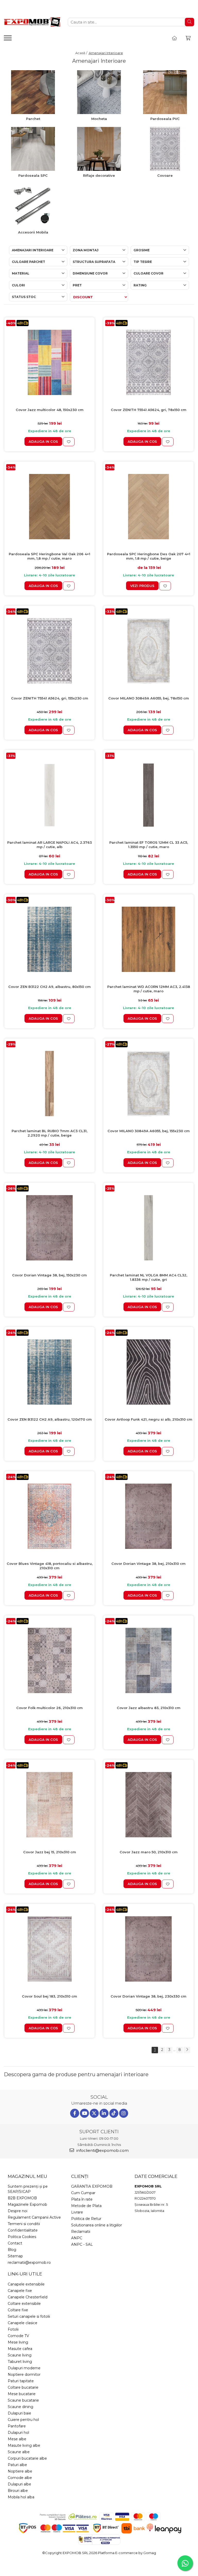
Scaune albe (19, 2452)
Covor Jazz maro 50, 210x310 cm (149, 1852)
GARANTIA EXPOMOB (92, 2186)
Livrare (77, 2212)
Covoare (165, 175)
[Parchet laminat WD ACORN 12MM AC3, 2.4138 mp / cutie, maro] (148, 939)
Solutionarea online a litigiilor (97, 2225)
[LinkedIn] (104, 2113)
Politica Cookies (22, 2237)
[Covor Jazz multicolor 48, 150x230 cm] (49, 362)
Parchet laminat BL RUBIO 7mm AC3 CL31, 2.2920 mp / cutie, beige (49, 1133)
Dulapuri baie (19, 2413)
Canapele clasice (23, 2323)
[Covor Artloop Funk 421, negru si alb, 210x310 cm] (148, 1372)
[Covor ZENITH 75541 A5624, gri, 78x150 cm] (148, 362)
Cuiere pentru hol (23, 2420)
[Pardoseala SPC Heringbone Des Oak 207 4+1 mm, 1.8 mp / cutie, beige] (148, 507)
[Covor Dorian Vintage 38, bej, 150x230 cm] (49, 1228)
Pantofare (17, 2426)
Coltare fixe (18, 2310)
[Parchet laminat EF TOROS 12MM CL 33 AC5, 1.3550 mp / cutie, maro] (148, 795)
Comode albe (20, 2478)
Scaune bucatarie (23, 2400)
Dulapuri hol (18, 2433)
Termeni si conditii (24, 2224)
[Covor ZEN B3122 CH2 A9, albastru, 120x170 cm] (49, 1372)
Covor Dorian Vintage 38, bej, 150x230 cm (49, 1275)
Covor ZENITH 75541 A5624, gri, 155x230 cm (50, 698)
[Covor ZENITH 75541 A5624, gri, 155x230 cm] (49, 651)
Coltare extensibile (24, 2304)
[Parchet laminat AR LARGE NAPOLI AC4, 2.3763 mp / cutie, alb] (49, 795)
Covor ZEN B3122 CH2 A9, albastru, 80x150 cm (49, 987)
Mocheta (99, 119)
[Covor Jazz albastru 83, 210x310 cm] (148, 1660)
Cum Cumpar (83, 2193)
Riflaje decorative (99, 175)
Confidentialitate (23, 2230)
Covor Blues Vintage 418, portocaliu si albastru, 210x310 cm (50, 1566)
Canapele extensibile (26, 2284)
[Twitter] (94, 2113)
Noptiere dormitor (24, 2374)
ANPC (77, 2238)
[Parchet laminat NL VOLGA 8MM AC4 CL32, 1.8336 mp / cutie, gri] (148, 1228)
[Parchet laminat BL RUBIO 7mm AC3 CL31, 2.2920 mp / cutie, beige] (49, 1084)
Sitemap (15, 2256)
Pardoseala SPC (33, 175)
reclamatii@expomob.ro (29, 2263)
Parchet (33, 119)
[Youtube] (84, 2113)
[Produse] (8, 39)
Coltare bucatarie (23, 2387)
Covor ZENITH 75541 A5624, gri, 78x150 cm (149, 410)
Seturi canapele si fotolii (29, 2316)
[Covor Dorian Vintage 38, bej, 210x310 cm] (148, 1516)
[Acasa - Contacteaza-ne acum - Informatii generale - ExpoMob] (32, 22)
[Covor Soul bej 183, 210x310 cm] (49, 1949)
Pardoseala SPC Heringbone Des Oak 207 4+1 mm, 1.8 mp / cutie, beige (149, 556)
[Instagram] (124, 2113)
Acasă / (82, 53)
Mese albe (17, 2439)
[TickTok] (114, 2113)
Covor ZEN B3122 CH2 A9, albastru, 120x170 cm (50, 1419)
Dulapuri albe (19, 2484)
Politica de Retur (86, 2219)
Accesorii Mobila (33, 232)
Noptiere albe (20, 2471)
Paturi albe (17, 2465)
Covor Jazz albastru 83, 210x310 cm (149, 1708)
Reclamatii (81, 2232)
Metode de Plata (86, 2206)
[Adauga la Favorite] (69, 442)
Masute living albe (24, 2445)
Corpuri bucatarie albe (27, 2458)
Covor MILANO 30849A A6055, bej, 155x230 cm (149, 1131)
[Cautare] (189, 22)
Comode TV (18, 2336)
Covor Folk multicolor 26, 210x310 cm (49, 1708)
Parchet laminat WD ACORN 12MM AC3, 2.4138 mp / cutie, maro (149, 989)
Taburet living (20, 2362)
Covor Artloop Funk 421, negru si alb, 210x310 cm (148, 1419)
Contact (15, 2243)
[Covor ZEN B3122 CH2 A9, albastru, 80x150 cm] (49, 939)
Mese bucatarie (22, 2394)
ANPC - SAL (82, 2244)
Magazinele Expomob (27, 2204)
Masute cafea (20, 2349)
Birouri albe (18, 2491)
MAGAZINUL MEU (27, 2176)
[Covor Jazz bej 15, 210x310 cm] (49, 1805)
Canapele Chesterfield (28, 2297)
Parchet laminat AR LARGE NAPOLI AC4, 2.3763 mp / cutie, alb (49, 845)
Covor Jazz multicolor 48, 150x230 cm (50, 410)
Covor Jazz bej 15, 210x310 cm (50, 1852)
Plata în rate (82, 2199)
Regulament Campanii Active (34, 2217)
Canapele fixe (20, 2291)
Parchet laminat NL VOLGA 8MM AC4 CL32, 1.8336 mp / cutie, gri (148, 1277)
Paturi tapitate (21, 2381)
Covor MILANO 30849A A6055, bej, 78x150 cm (149, 698)
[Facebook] (75, 2113)
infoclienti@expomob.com (102, 2150)
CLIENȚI (80, 2176)
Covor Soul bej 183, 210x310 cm (49, 1996)
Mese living (18, 2342)
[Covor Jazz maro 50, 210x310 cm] (148, 1805)
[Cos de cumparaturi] (188, 38)
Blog (12, 2250)
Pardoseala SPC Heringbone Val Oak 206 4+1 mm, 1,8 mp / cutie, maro (49, 556)
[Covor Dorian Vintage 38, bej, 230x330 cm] (148, 1949)
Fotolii (13, 2329)
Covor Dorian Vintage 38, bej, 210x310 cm (148, 1564)
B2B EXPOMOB (22, 2198)
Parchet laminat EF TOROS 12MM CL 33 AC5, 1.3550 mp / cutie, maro (149, 845)
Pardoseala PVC (165, 119)
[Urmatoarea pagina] (187, 2050)
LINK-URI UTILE (25, 2274)
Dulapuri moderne (24, 2368)
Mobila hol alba (21, 2497)
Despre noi (18, 2211)
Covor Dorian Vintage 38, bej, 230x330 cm (148, 1996)
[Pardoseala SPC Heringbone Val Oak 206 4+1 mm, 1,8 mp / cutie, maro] (49, 507)
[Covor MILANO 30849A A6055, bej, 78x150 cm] (148, 651)
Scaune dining (20, 2407)
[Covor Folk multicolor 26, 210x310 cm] (49, 1660)
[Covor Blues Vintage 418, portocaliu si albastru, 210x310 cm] (49, 1516)
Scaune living (20, 2355)
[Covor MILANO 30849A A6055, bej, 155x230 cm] (148, 1084)
